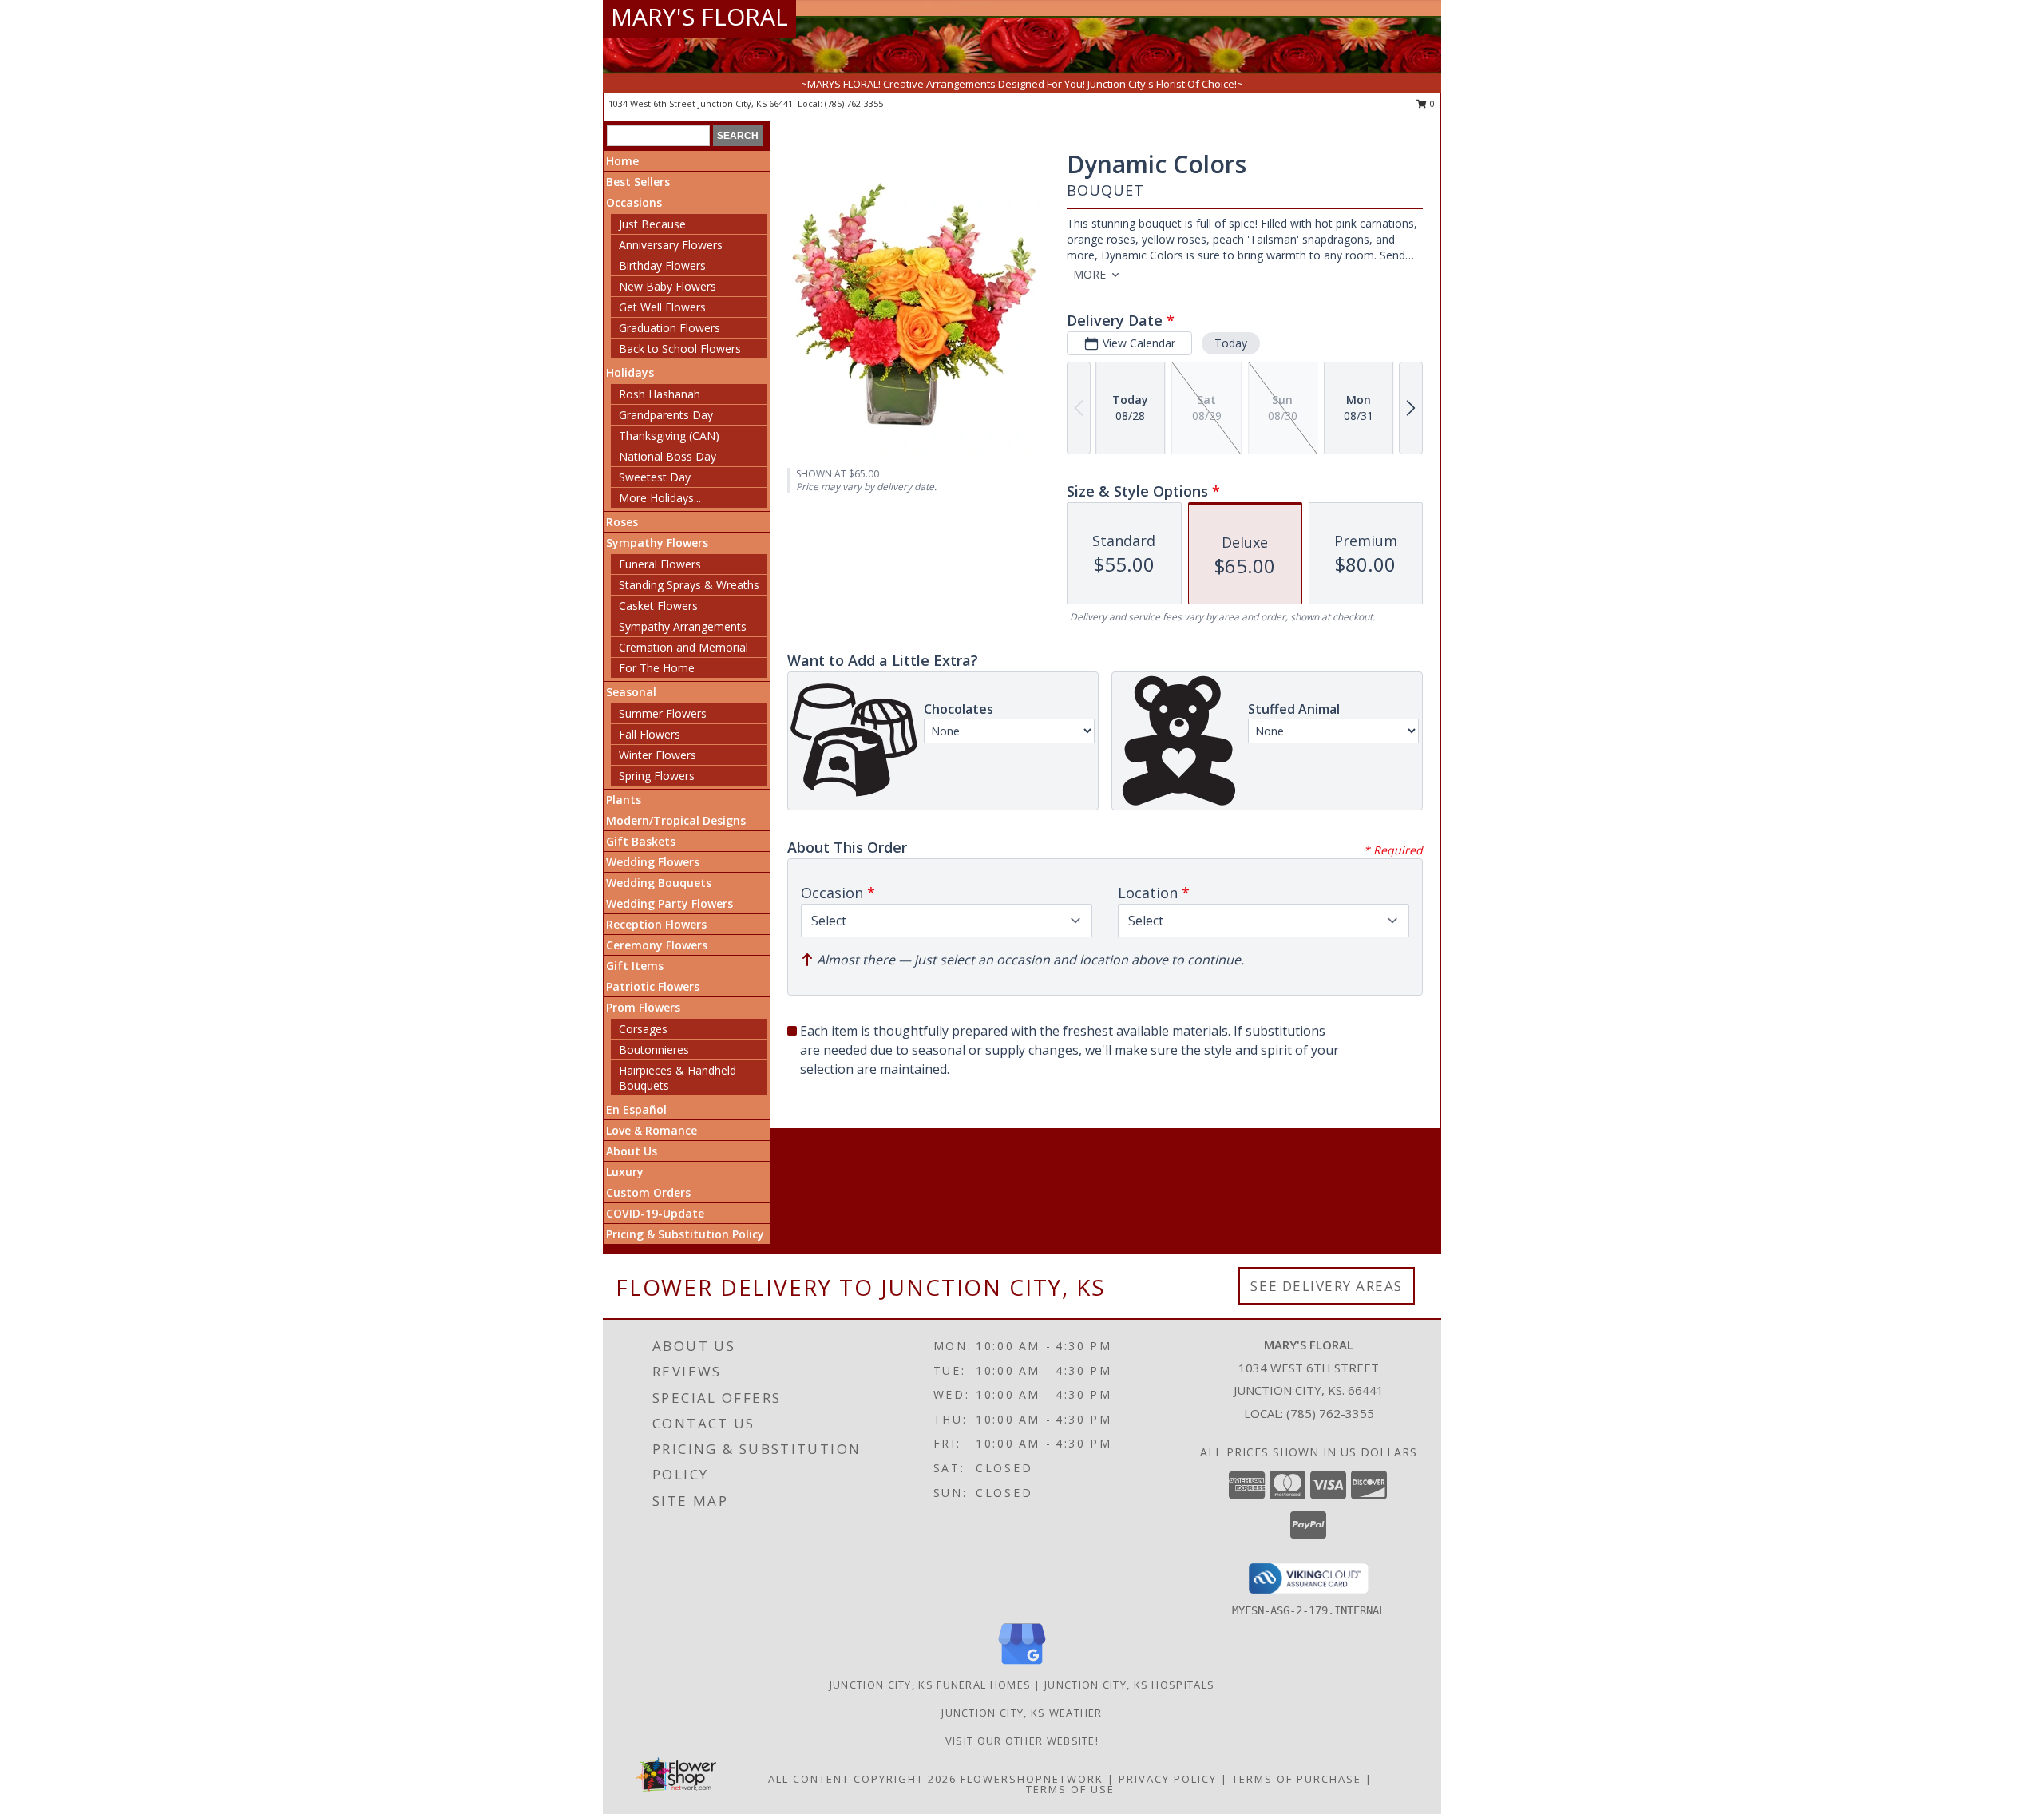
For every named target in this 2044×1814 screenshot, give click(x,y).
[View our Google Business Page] (1022, 1665)
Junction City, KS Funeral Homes (930, 1685)
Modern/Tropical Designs (676, 820)
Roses (622, 522)
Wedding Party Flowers (669, 903)
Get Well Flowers (662, 307)
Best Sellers (638, 182)
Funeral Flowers (660, 564)
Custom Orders (648, 1192)
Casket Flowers (658, 606)
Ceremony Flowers (657, 945)
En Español (636, 1109)
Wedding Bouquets (659, 883)
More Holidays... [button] (660, 498)
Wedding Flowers (653, 862)
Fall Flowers (650, 734)
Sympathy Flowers (657, 543)
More (1089, 274)
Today (1231, 343)
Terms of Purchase (1297, 1779)
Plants (624, 800)
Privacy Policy (1168, 1779)
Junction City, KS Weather (1022, 1713)
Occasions (634, 202)
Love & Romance (652, 1130)
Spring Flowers (657, 776)
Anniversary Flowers (671, 245)
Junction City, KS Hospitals (1129, 1685)
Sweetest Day (655, 477)
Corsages (643, 1029)
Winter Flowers (658, 755)
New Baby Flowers (667, 286)
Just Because (652, 224)
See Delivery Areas (1327, 1286)
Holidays (630, 372)
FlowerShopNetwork (1032, 1779)
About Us (632, 1151)
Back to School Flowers (680, 349)
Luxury (625, 1172)
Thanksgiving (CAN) (669, 436)
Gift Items (635, 966)
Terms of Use (1070, 1789)
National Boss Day (667, 456)
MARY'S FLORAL (699, 16)
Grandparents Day (666, 415)
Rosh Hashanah (660, 394)
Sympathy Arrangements (683, 626)
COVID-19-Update (655, 1213)
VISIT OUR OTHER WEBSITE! (1022, 1741)
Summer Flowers (663, 713)
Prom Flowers (643, 1007)
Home (622, 161)
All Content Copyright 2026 (862, 1779)
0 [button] (1431, 103)
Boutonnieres (654, 1050)
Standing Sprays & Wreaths (689, 585)
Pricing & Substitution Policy (685, 1234)
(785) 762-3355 (854, 103)
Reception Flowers (656, 924)
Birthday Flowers (662, 265)
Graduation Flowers (669, 328)
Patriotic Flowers (653, 986)
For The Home (657, 668)
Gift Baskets (641, 841)
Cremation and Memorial (683, 647)
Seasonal (631, 692)
